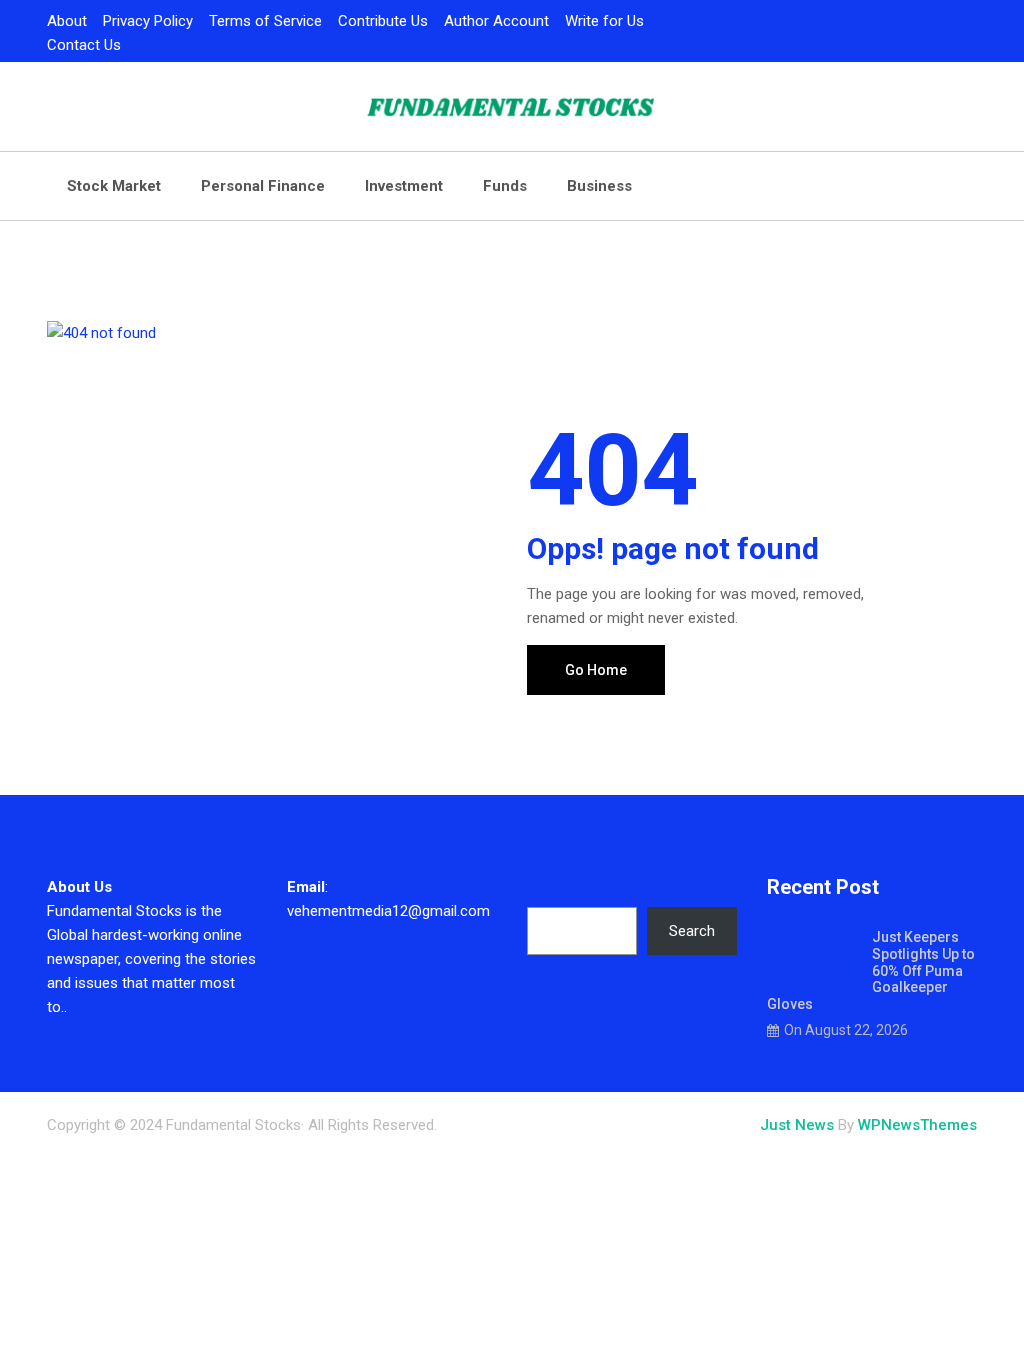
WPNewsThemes (917, 1125)
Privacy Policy (148, 21)
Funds (505, 186)
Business (599, 186)
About (67, 21)
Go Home (596, 670)
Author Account (496, 21)
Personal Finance (263, 186)
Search (550, 887)
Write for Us (604, 21)
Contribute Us (383, 21)
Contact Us (84, 45)
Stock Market (114, 186)
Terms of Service (265, 21)
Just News (797, 1125)
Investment (404, 186)
